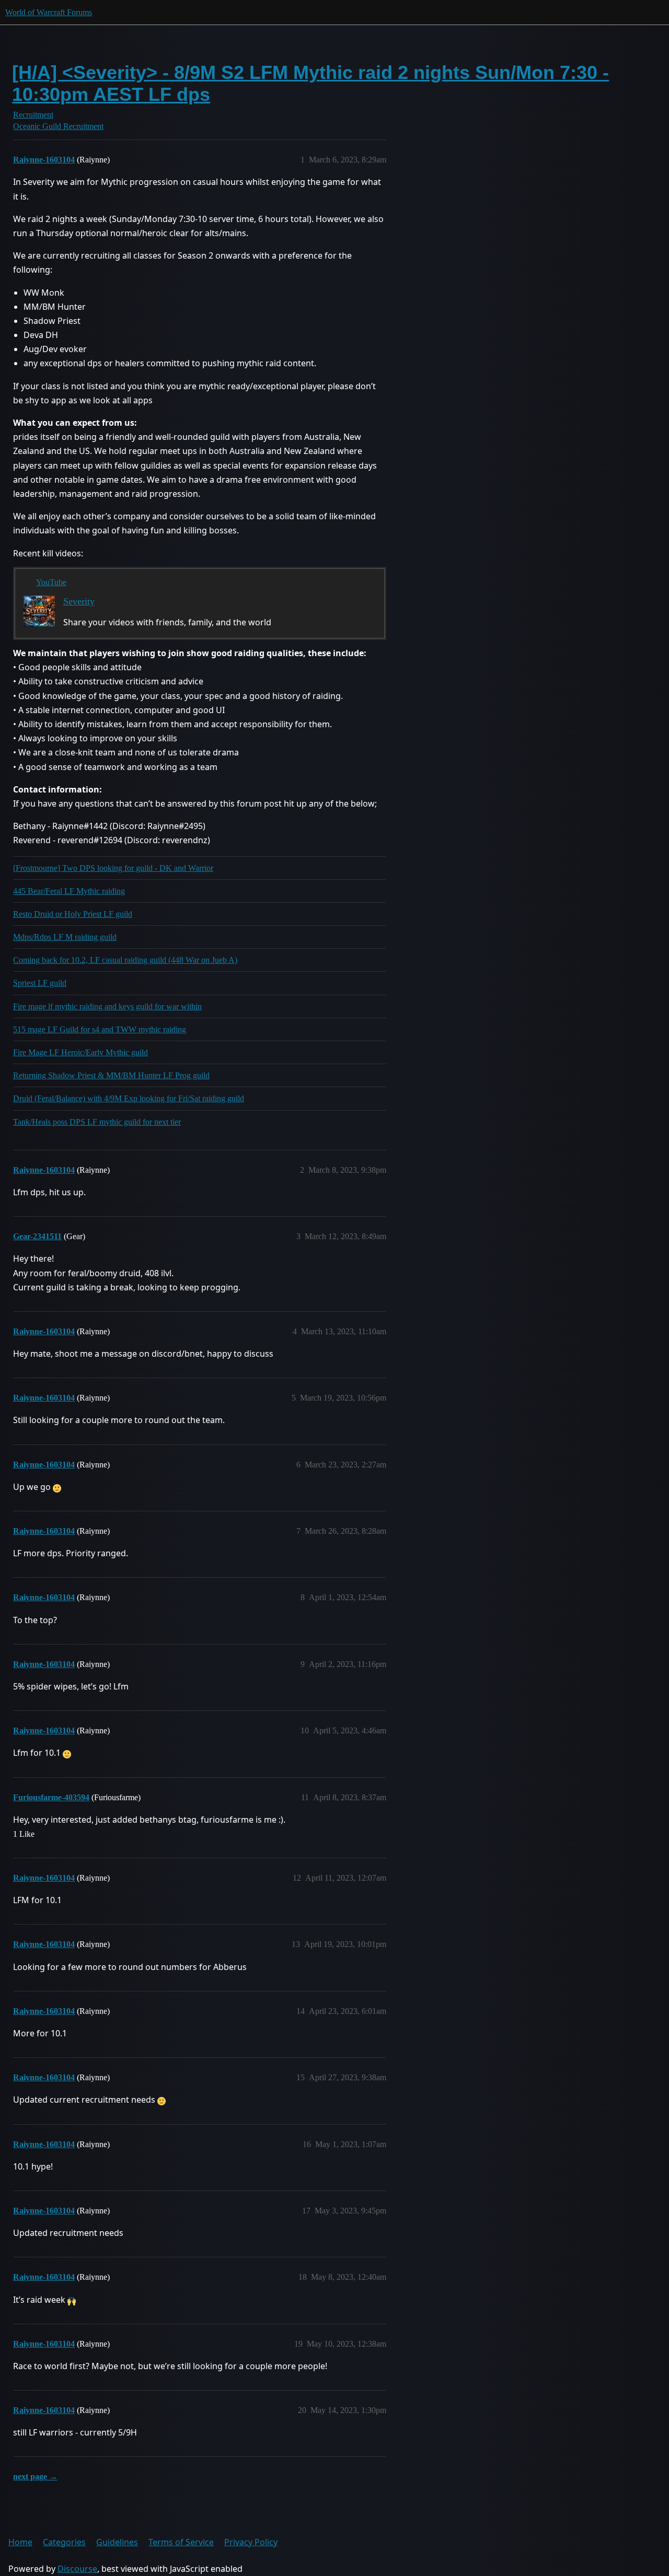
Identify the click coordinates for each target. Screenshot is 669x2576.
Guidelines (117, 2542)
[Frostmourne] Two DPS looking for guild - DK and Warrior (113, 868)
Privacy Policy (251, 2542)
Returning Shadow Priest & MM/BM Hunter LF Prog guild (111, 1075)
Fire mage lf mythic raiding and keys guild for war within (107, 1006)
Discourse (77, 2569)
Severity (79, 601)
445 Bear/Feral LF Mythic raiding (69, 891)
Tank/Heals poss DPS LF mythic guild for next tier (97, 1122)
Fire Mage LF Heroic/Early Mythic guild (80, 1052)
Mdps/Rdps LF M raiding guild (65, 937)
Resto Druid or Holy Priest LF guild (73, 914)
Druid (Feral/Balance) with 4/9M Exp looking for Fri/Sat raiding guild (129, 1098)
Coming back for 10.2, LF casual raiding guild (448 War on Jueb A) (125, 960)
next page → (35, 2476)
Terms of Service (181, 2542)
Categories (64, 2542)
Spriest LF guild (40, 983)
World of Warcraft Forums (49, 12)
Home (20, 2542)
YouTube (51, 582)
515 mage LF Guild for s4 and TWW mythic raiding (100, 1029)
